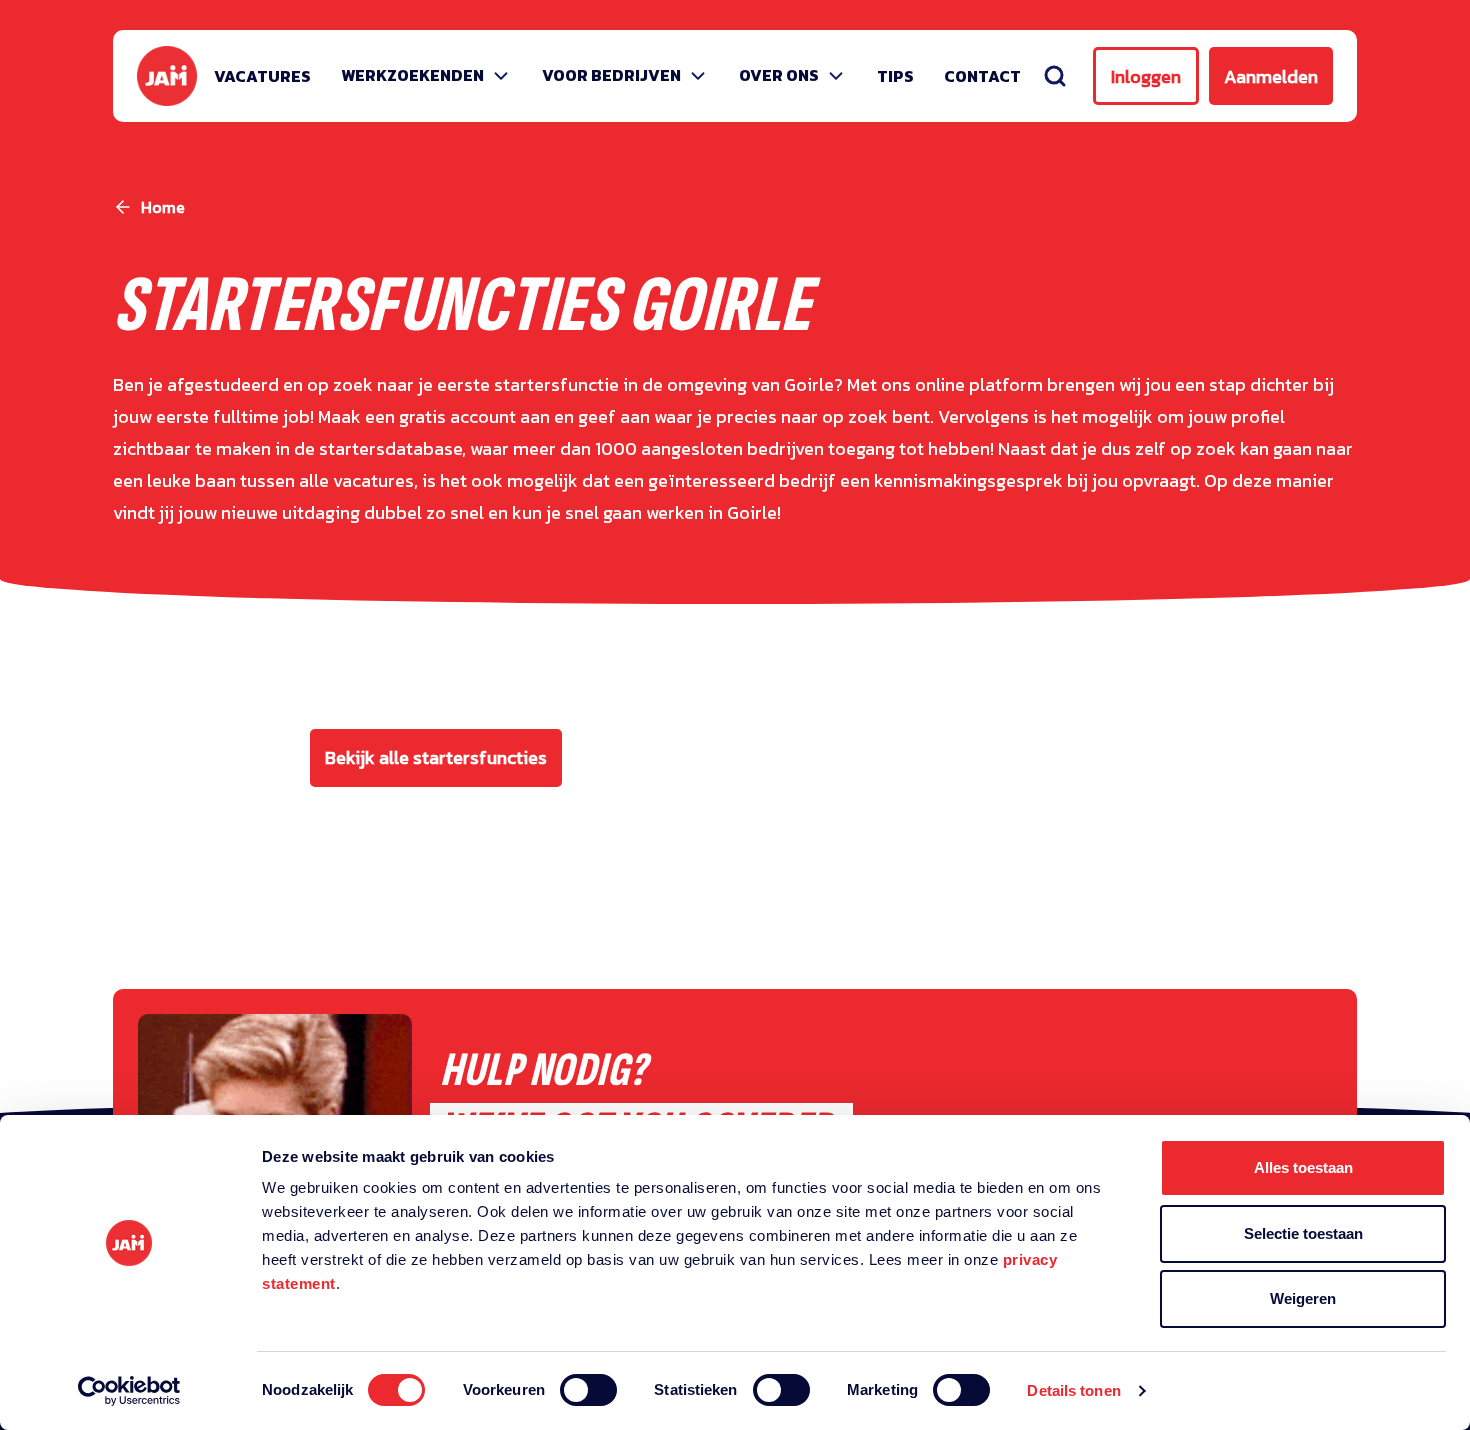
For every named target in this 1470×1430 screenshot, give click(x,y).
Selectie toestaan (1303, 1233)
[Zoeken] (1055, 76)
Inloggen (1146, 76)
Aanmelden (1271, 76)
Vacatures (262, 76)
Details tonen (1073, 1390)
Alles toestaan (1303, 1167)
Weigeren (1303, 1298)
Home (163, 207)
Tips (895, 76)
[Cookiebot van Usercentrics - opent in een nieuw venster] (129, 1391)
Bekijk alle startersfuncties (436, 757)
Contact (982, 76)
